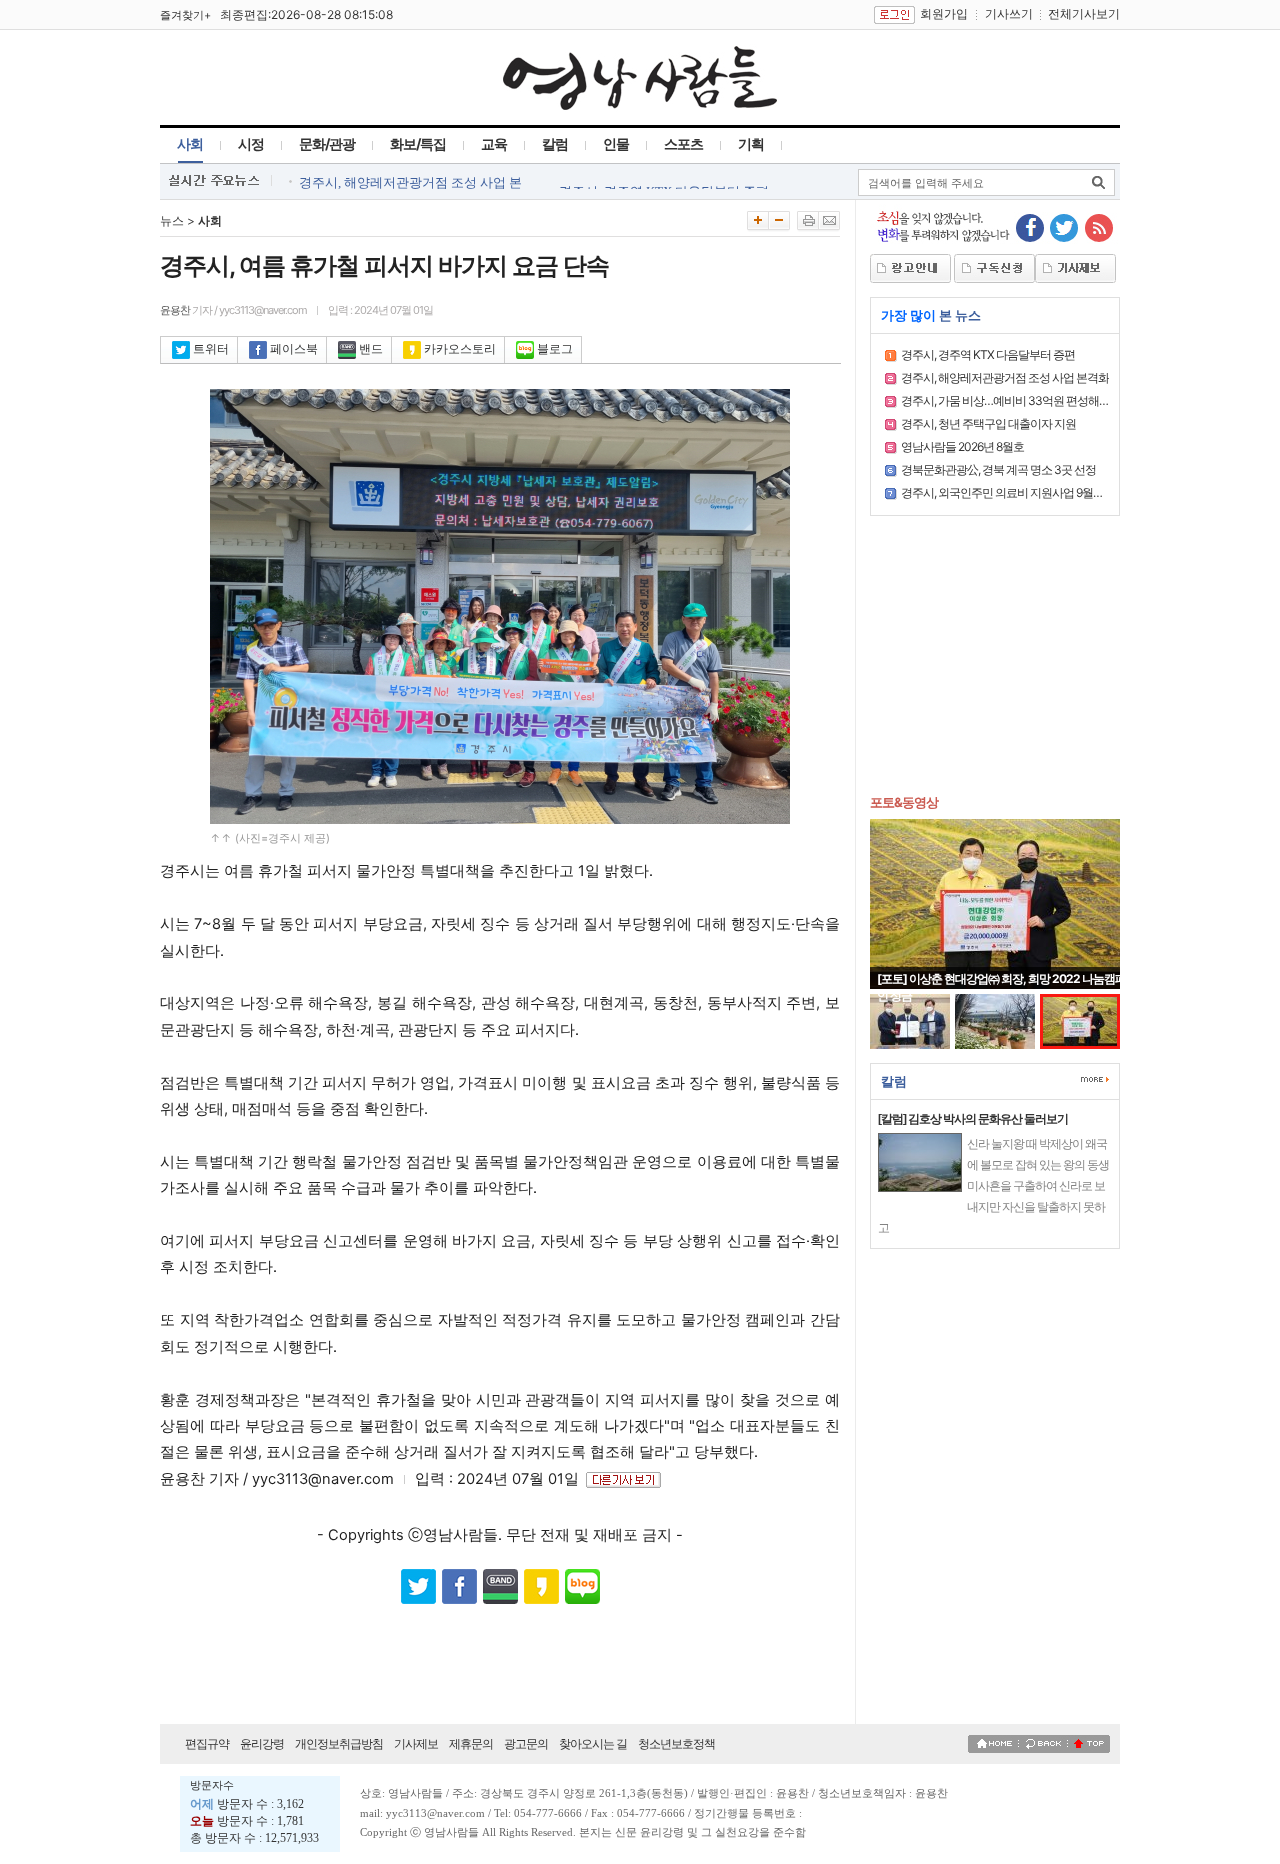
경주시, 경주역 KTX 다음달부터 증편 (988, 354)
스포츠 (683, 143)
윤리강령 (262, 1744)
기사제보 (416, 1744)
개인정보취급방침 (339, 1744)
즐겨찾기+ (185, 15)
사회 (190, 143)
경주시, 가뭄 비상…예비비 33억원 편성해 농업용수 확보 (1035, 400)
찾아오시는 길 (593, 1744)
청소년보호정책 (676, 1744)
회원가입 (944, 13)
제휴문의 (471, 1744)
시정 (251, 143)
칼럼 (555, 143)
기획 (751, 143)
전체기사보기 (1084, 13)
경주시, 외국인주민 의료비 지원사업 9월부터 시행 (1020, 492)
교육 (494, 143)
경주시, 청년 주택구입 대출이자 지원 (988, 423)
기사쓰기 (1009, 13)
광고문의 (526, 1744)
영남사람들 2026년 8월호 (962, 446)
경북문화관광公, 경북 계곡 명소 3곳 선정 (998, 469)
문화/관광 (327, 143)
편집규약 (207, 1744)
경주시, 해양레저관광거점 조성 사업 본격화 (1005, 377)
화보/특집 (418, 143)
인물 (616, 143)
